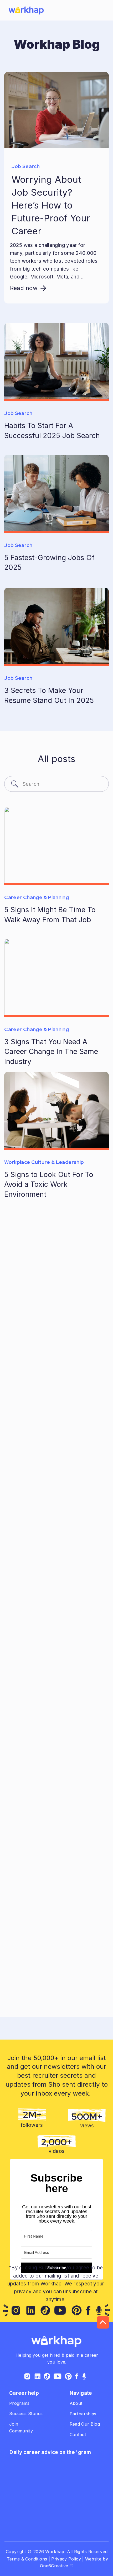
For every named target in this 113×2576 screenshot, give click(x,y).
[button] (103, 11)
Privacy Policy (66, 2559)
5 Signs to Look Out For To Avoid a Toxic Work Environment (49, 1184)
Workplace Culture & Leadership (44, 1162)
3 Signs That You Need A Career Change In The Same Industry (51, 1051)
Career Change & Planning (37, 897)
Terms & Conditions (26, 2559)
